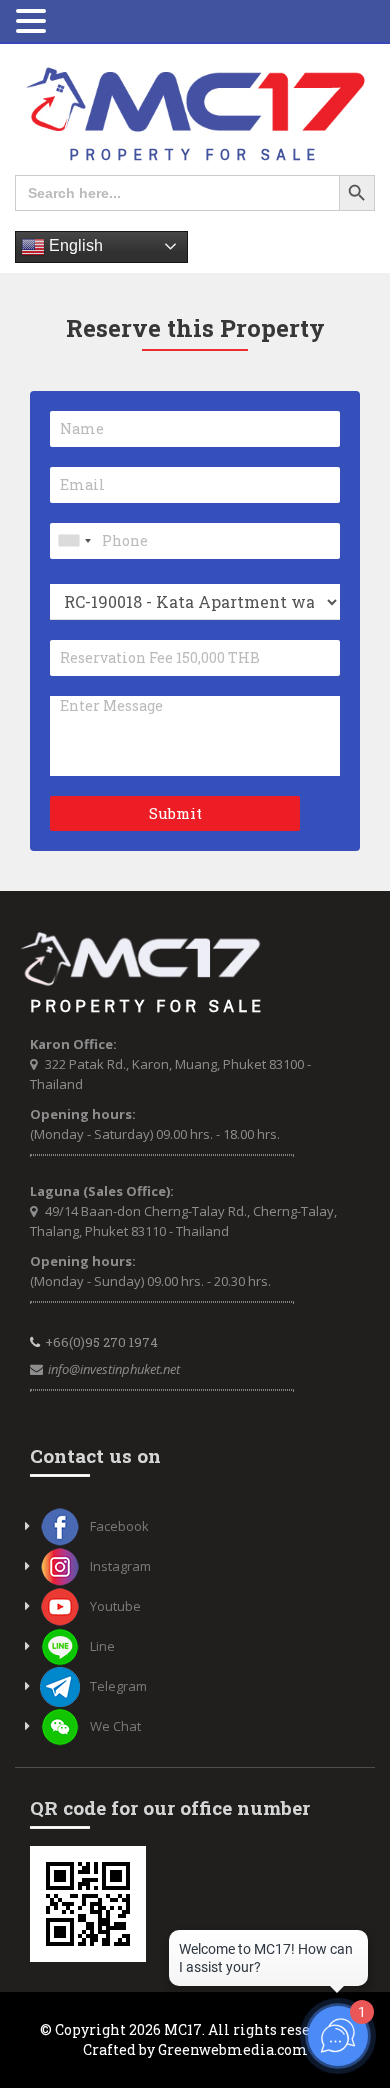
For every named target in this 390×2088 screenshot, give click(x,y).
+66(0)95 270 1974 (101, 1342)
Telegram (118, 1686)
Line (102, 1646)
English (74, 245)
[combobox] (74, 541)
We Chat (115, 1726)
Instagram (120, 1566)
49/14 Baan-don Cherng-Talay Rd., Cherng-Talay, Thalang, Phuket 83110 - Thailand (183, 1221)
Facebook (119, 1526)
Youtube (115, 1606)
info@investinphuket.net (114, 1369)
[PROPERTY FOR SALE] (195, 114)
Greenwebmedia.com (233, 2049)
